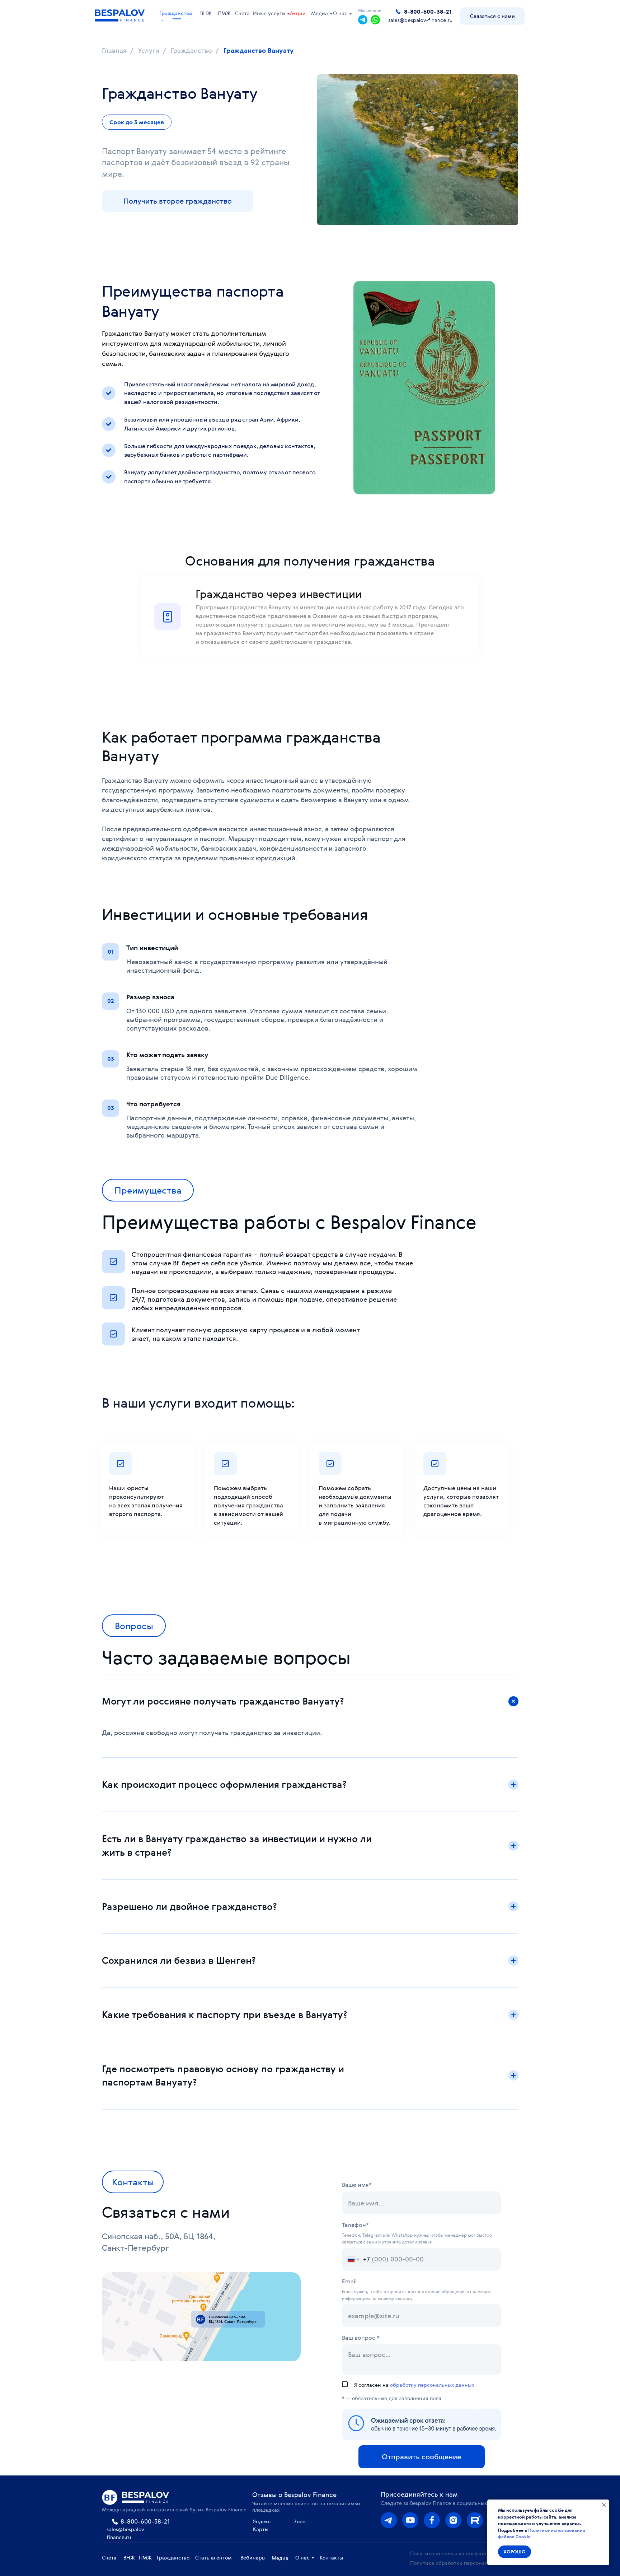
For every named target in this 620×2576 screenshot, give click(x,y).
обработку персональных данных (432, 2385)
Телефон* (355, 2225)
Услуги (149, 51)
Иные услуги (269, 13)
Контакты (331, 2558)
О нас (340, 13)
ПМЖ (224, 13)
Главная (114, 51)
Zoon (300, 2521)
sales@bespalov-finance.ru (420, 20)
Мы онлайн (370, 10)
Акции (298, 13)
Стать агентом (213, 2558)
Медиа (320, 13)
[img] (453, 2520)
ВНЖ (206, 13)
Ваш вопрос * (361, 2338)
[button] (492, 16)
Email (349, 2281)
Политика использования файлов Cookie (461, 2553)
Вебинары (253, 2558)
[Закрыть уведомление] (604, 2505)
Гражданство (176, 13)
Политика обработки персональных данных (465, 2563)
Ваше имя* (357, 2185)
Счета (242, 13)
